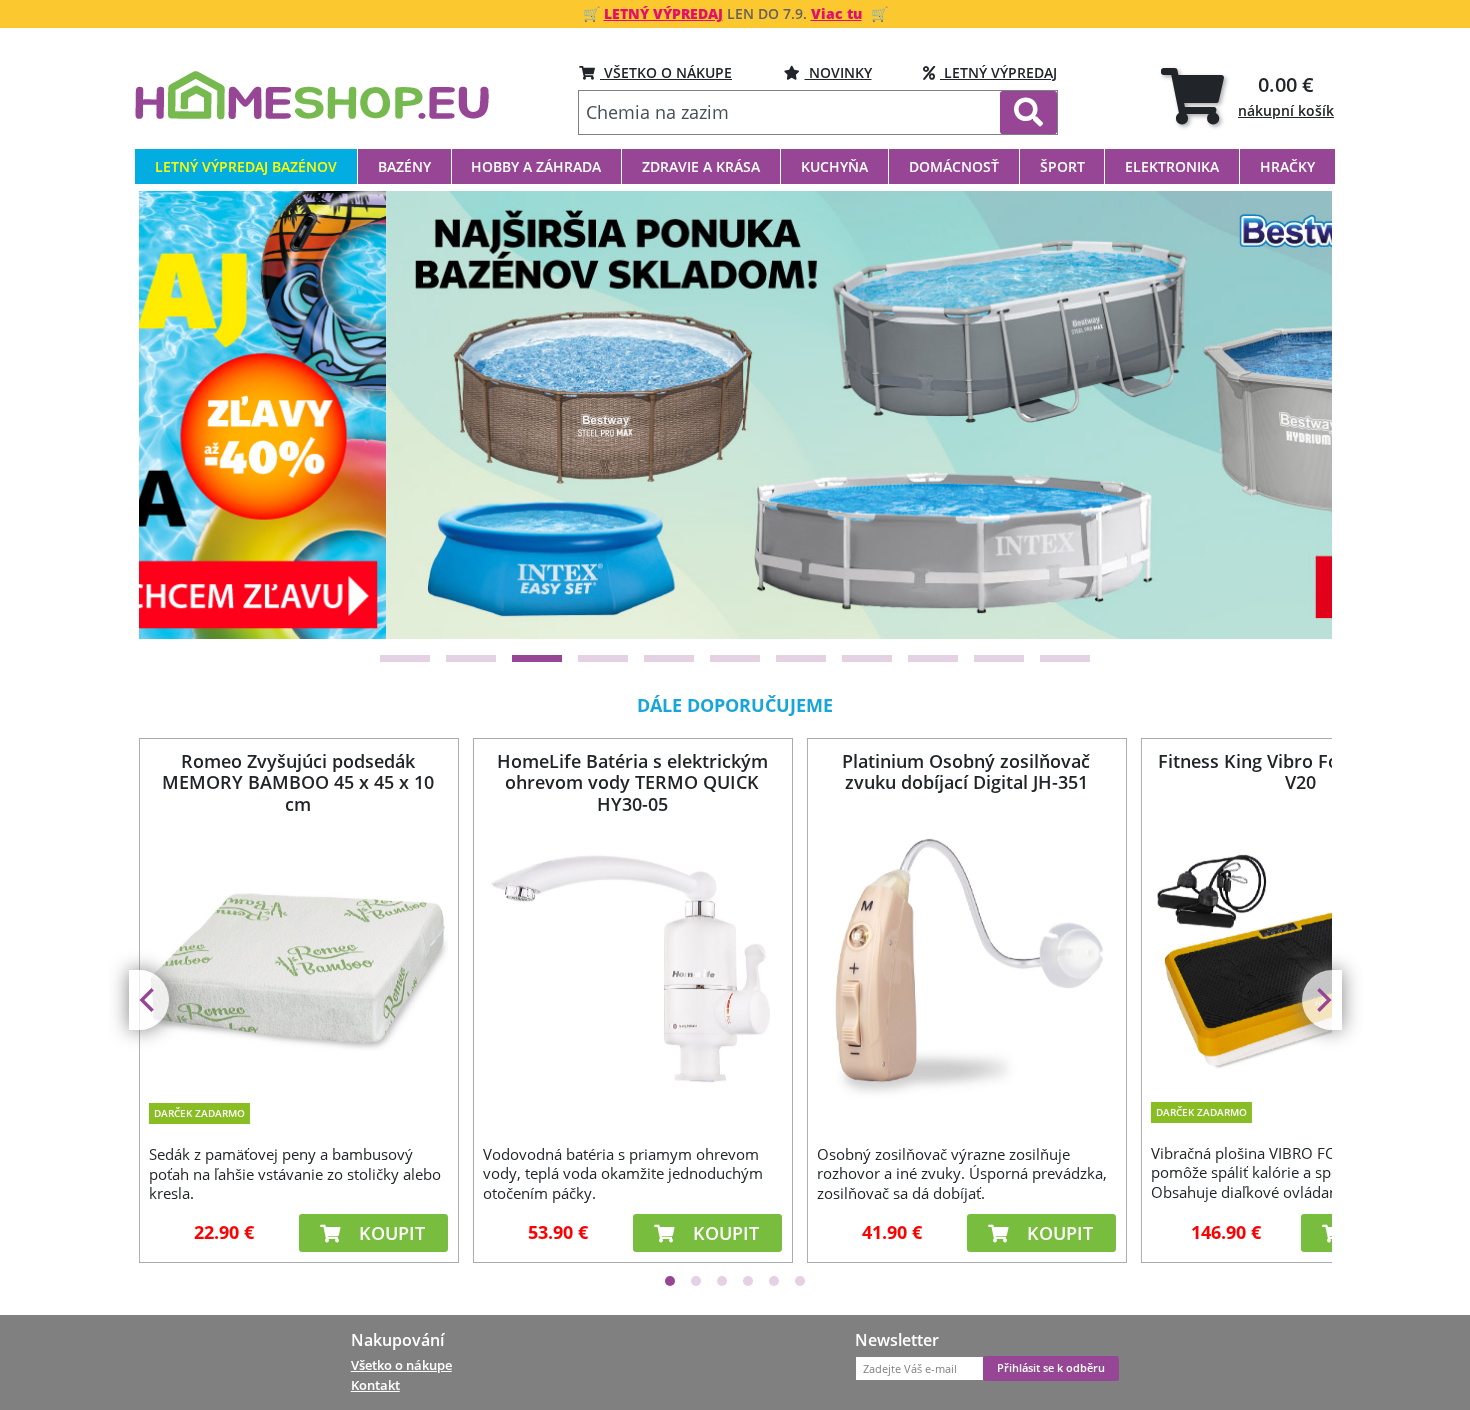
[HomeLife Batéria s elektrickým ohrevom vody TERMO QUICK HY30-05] (632, 965)
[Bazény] (737, 414)
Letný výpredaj (998, 72)
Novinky (838, 72)
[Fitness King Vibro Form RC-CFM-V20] (1300, 952)
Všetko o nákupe (401, 1365)
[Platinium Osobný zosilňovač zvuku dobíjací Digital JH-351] (966, 965)
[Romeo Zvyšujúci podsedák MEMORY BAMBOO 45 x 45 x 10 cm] (298, 955)
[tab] (1247, 95)
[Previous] (179, 415)
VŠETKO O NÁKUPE (666, 72)
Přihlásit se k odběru (1051, 1368)
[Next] (1292, 415)
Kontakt (375, 1385)
